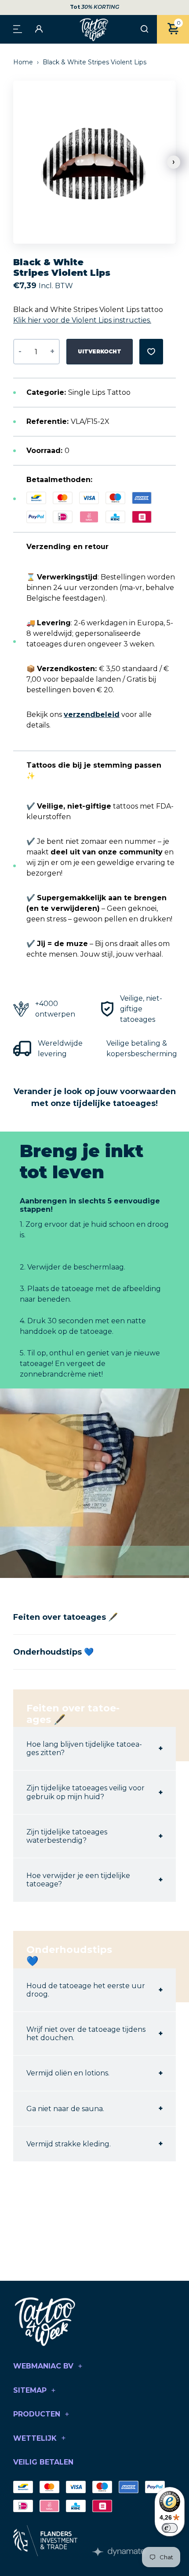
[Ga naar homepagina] (94, 29)
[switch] (170, 2528)
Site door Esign (119, 2552)
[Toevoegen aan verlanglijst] (151, 352)
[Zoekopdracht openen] (144, 30)
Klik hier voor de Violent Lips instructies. (82, 320)
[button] (174, 162)
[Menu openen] (18, 28)
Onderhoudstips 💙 (53, 1652)
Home (24, 62)
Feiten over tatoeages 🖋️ (65, 1617)
